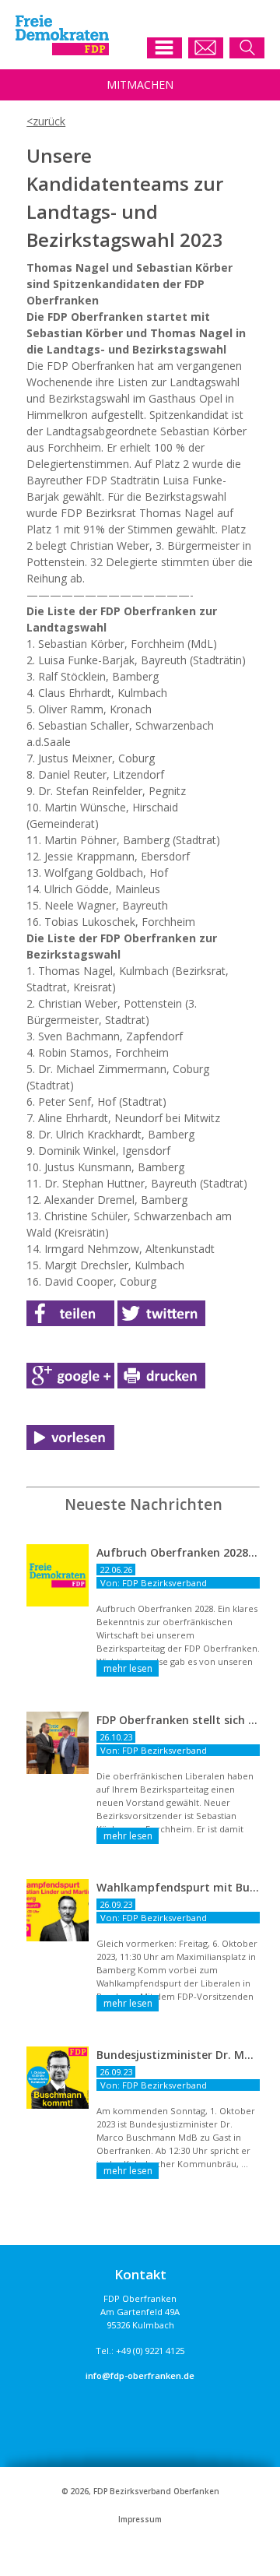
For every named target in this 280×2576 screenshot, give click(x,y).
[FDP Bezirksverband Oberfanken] (62, 51)
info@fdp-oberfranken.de (140, 2375)
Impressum (140, 2520)
